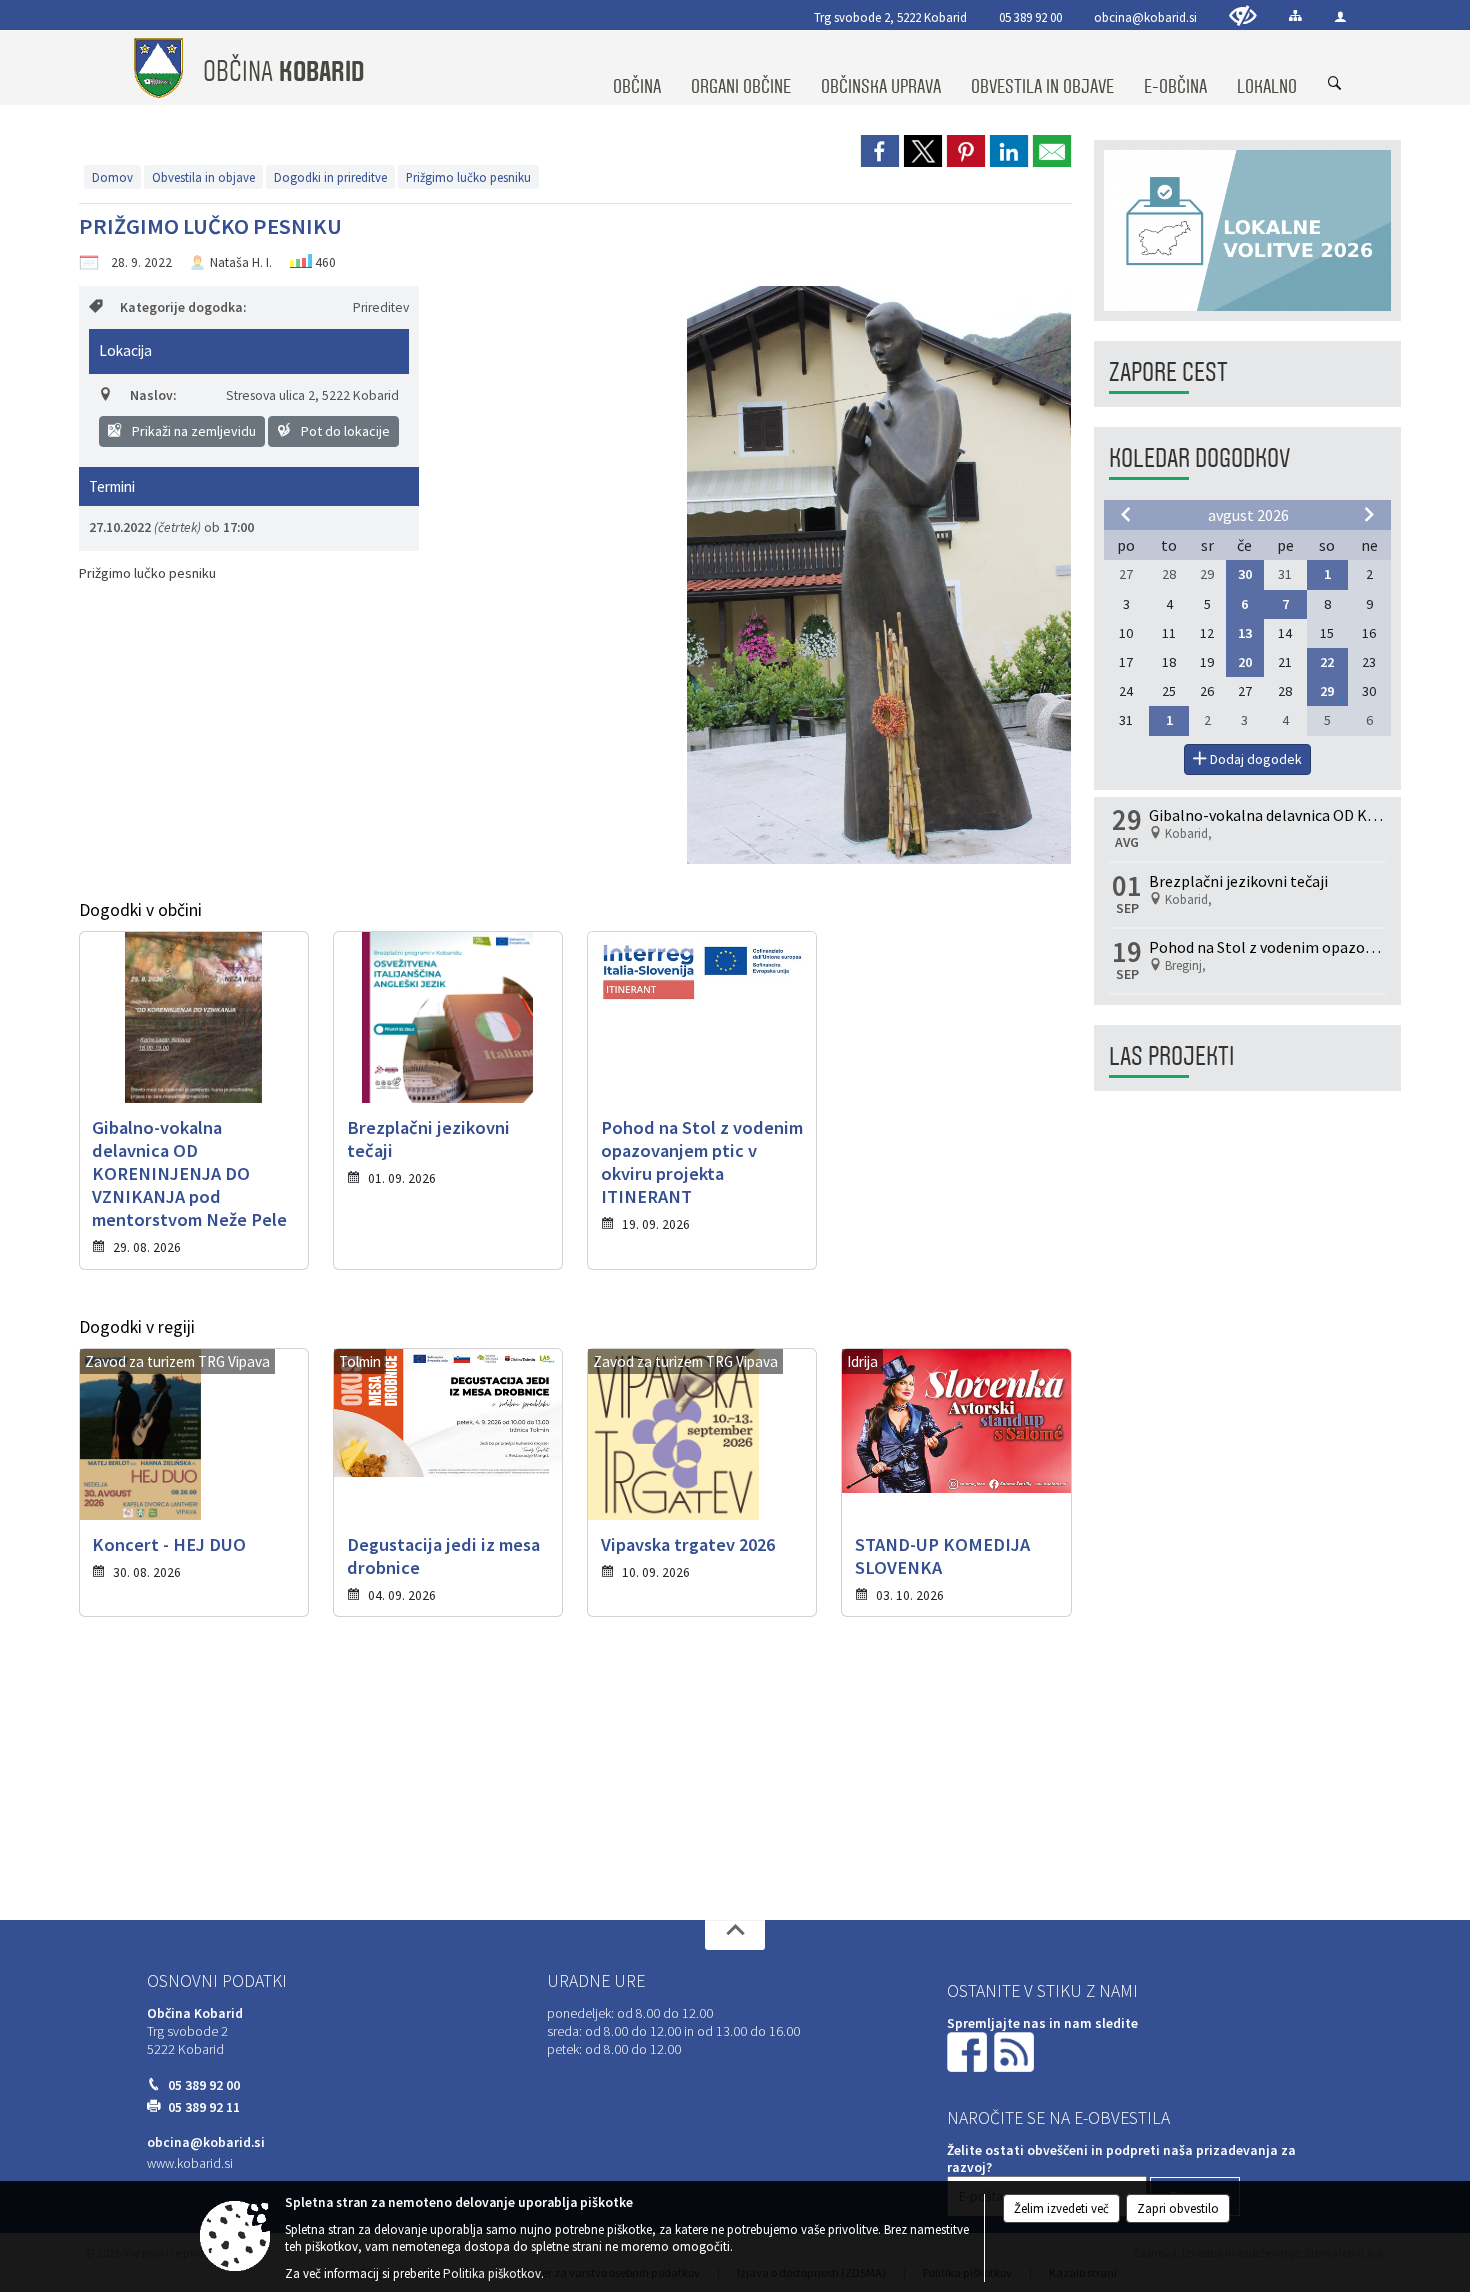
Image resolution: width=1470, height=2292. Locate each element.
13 (1245, 633)
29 (1327, 691)
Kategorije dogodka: (183, 307)
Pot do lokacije (344, 431)
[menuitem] (637, 68)
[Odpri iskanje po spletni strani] (1335, 84)
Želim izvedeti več (1061, 2208)
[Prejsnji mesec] (1126, 514)
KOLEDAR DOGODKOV (1199, 458)
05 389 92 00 (1030, 17)
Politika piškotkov (492, 2273)
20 (1245, 662)
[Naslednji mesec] (1369, 514)
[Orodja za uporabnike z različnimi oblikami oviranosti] (1243, 15)
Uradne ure (596, 1981)
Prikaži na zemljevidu (192, 431)
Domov (112, 177)
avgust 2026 (1248, 515)
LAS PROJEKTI (1171, 1056)
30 (1245, 574)
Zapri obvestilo (1178, 2208)
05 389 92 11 (204, 2107)
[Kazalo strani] (1295, 15)
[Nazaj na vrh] (735, 1935)
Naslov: (153, 395)
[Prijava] (1340, 16)
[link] (880, 151)
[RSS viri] (1016, 2051)
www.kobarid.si (190, 2163)
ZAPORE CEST (1168, 372)
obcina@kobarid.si (1145, 17)
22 (1327, 662)
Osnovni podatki (217, 1981)
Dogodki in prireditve (330, 177)
